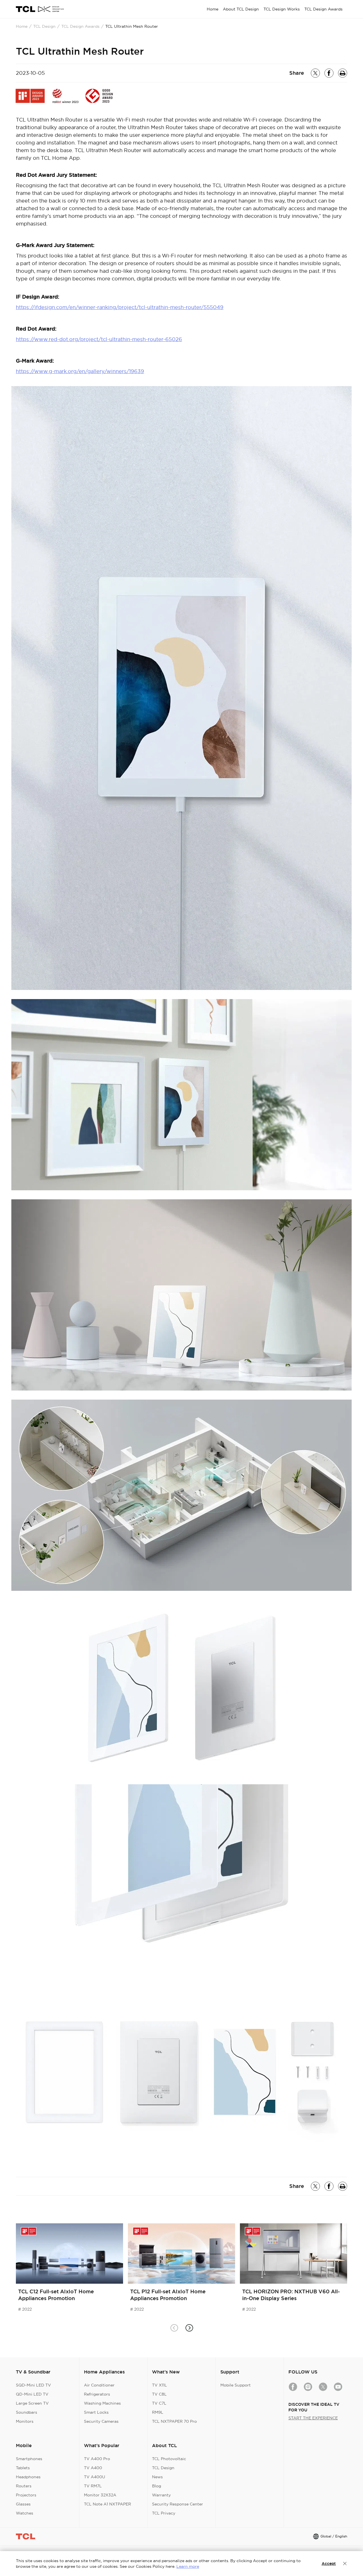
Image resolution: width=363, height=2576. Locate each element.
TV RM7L (93, 2486)
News (157, 2477)
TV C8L (159, 2394)
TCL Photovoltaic (169, 2459)
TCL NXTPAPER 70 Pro (174, 2421)
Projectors (26, 2495)
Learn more (188, 2566)
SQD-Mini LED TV (33, 2385)
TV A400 (93, 2468)
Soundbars (27, 2412)
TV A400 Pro (97, 2459)
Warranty (161, 2495)
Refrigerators (97, 2394)
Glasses (23, 2504)
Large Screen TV (32, 2403)
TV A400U (95, 2477)
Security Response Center (178, 2504)
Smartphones (29, 2459)
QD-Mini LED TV (32, 2394)
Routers (24, 2486)
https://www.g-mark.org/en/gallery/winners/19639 (80, 371)
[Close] (345, 2564)
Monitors (25, 2421)
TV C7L (159, 2403)
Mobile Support (236, 2385)
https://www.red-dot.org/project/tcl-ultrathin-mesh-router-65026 (99, 339)
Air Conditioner (99, 2385)
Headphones (28, 2477)
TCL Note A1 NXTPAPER (107, 2504)
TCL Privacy (164, 2513)
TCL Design (44, 26)
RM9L (158, 2412)
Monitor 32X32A (100, 2495)
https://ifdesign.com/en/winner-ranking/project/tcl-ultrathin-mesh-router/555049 (120, 307)
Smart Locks (96, 2412)
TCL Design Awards (80, 26)
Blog (157, 2486)
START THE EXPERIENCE (313, 2418)
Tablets (23, 2468)
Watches (25, 2513)
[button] (189, 2328)
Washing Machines (102, 2403)
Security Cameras (101, 2421)
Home (22, 26)
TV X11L (160, 2385)
